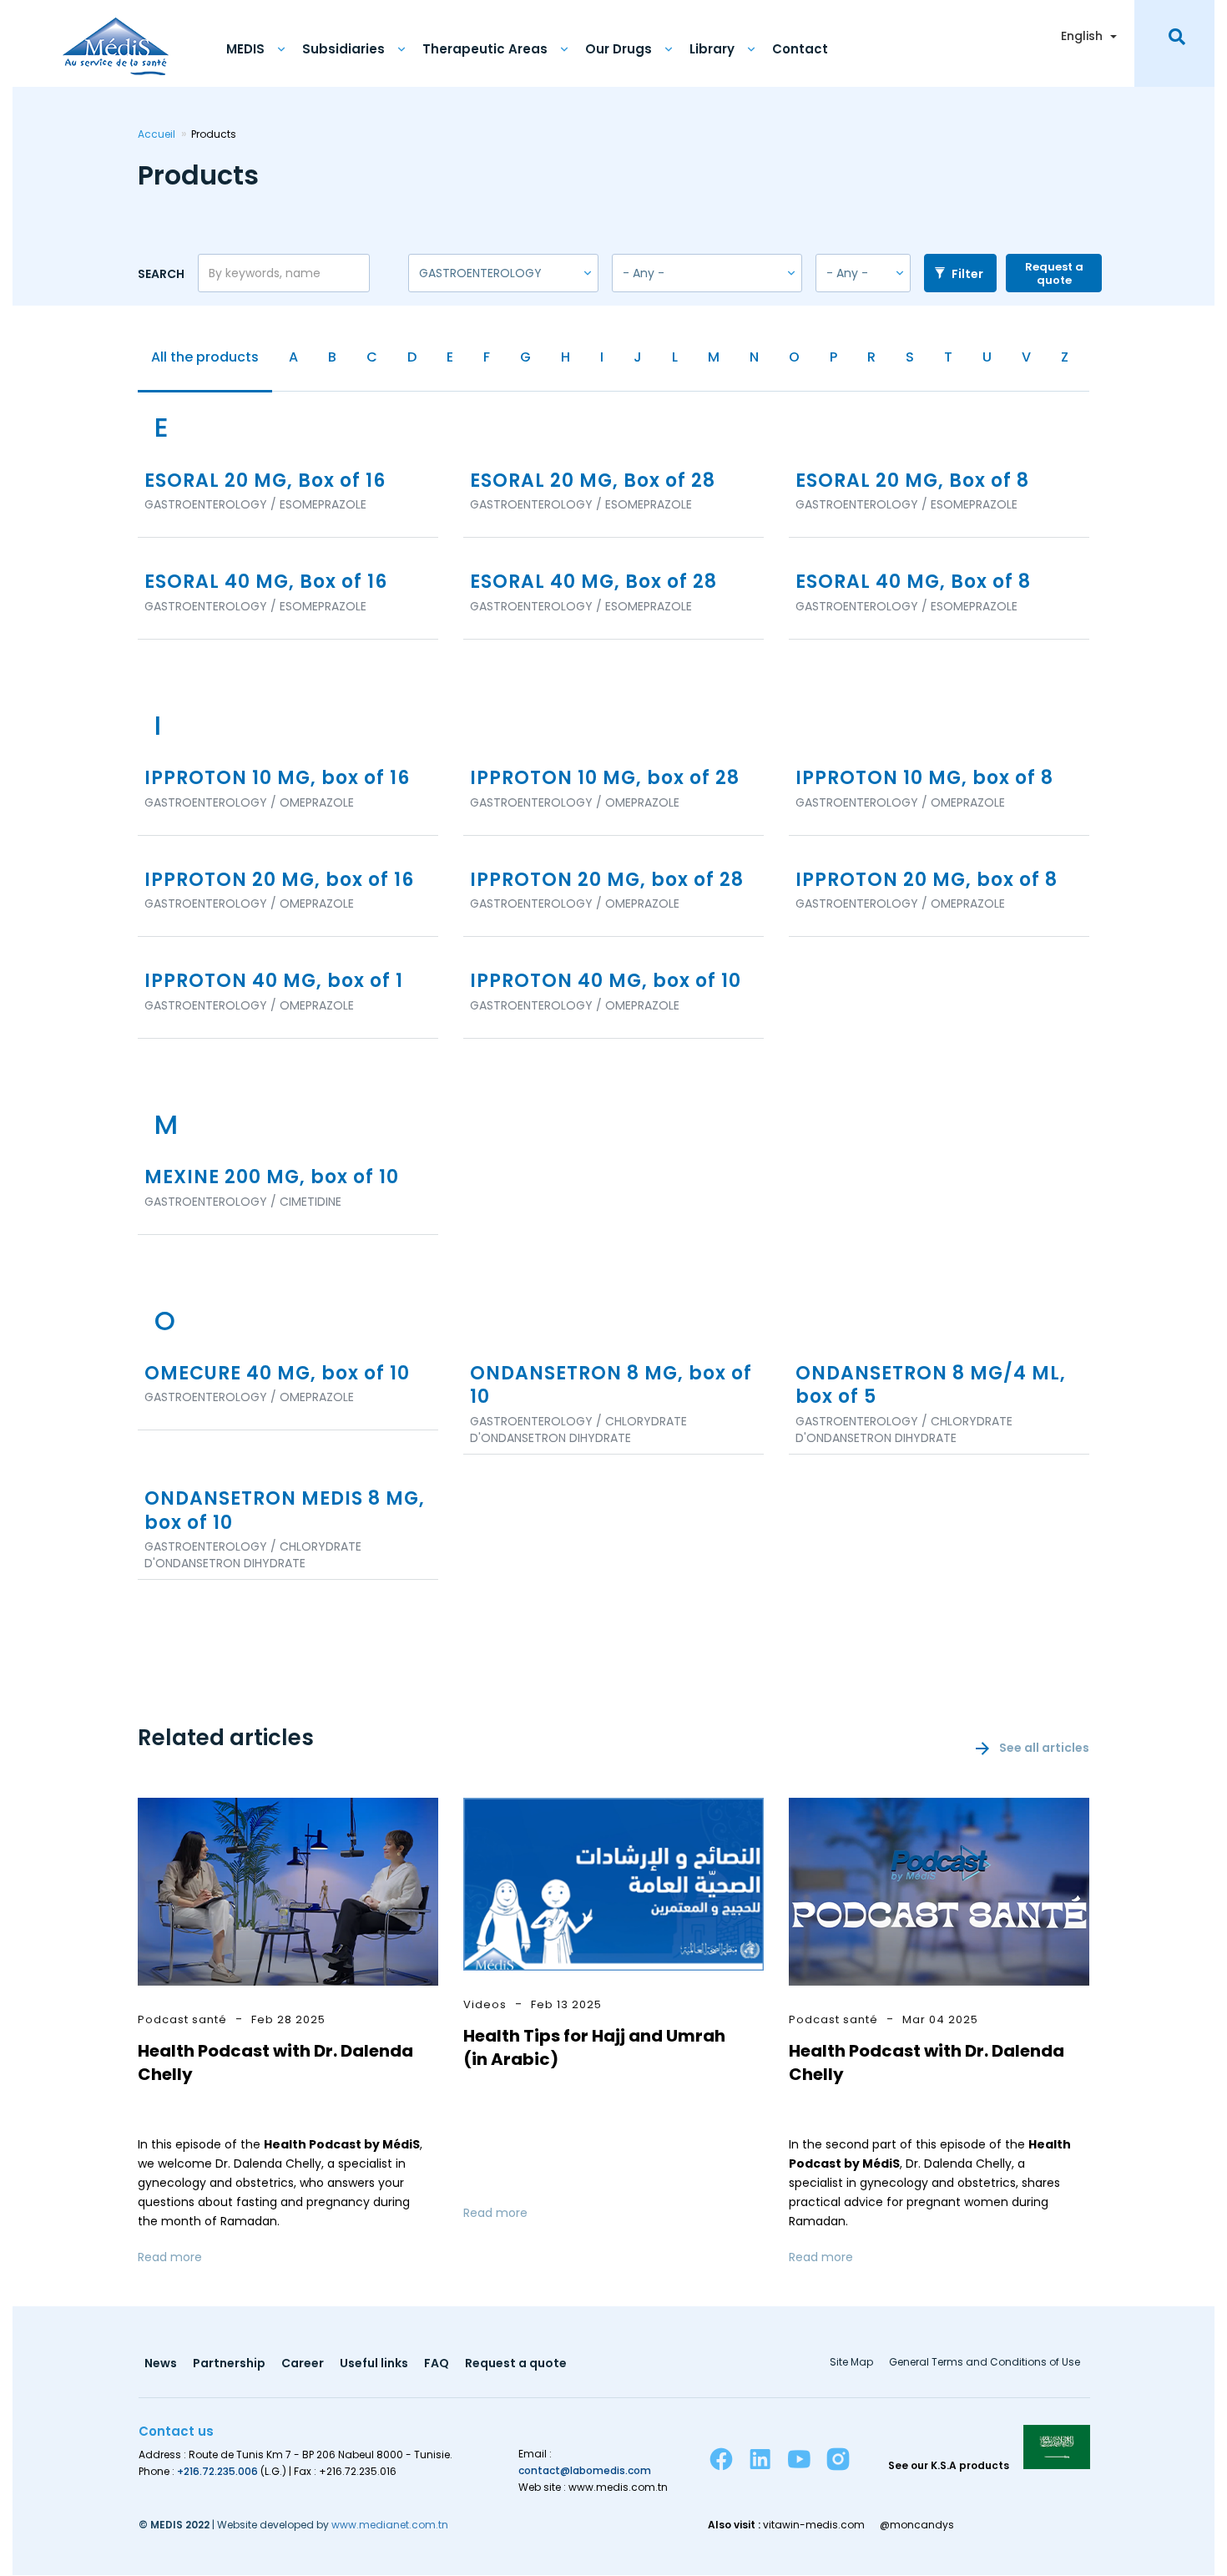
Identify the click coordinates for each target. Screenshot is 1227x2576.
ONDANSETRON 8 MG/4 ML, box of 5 (931, 1386)
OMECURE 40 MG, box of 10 (277, 1374)
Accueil (157, 134)
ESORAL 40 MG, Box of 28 (593, 582)
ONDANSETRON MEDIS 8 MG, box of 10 (285, 1511)
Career (303, 2364)
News (161, 2364)
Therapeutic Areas (485, 49)
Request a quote (1054, 273)
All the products (205, 357)
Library (712, 49)
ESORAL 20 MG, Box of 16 (265, 481)
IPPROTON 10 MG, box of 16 (277, 779)
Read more (170, 2257)
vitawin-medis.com (814, 2525)
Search (161, 273)
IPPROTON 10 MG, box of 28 (605, 779)
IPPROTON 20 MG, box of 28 (607, 881)
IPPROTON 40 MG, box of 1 (274, 982)
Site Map (851, 2363)
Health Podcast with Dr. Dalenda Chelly (275, 2062)
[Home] (116, 38)
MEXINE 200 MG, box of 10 (272, 1178)
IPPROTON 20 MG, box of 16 (279, 881)
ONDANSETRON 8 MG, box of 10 (611, 1386)
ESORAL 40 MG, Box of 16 (266, 582)
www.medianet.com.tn (390, 2525)
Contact (800, 49)
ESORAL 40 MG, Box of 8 (913, 582)
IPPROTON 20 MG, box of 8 (927, 881)
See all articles (1044, 1748)
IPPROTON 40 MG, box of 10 (606, 982)
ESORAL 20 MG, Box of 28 (593, 481)
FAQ (437, 2364)
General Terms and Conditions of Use (985, 2363)
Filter (966, 274)
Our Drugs (619, 49)
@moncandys (917, 2525)
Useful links (374, 2364)
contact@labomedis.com (585, 2470)
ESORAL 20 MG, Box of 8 (912, 481)
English (1082, 36)
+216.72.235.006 (217, 2471)
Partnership (229, 2364)
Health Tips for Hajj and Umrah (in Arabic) (594, 2047)
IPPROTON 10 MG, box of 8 (924, 779)
